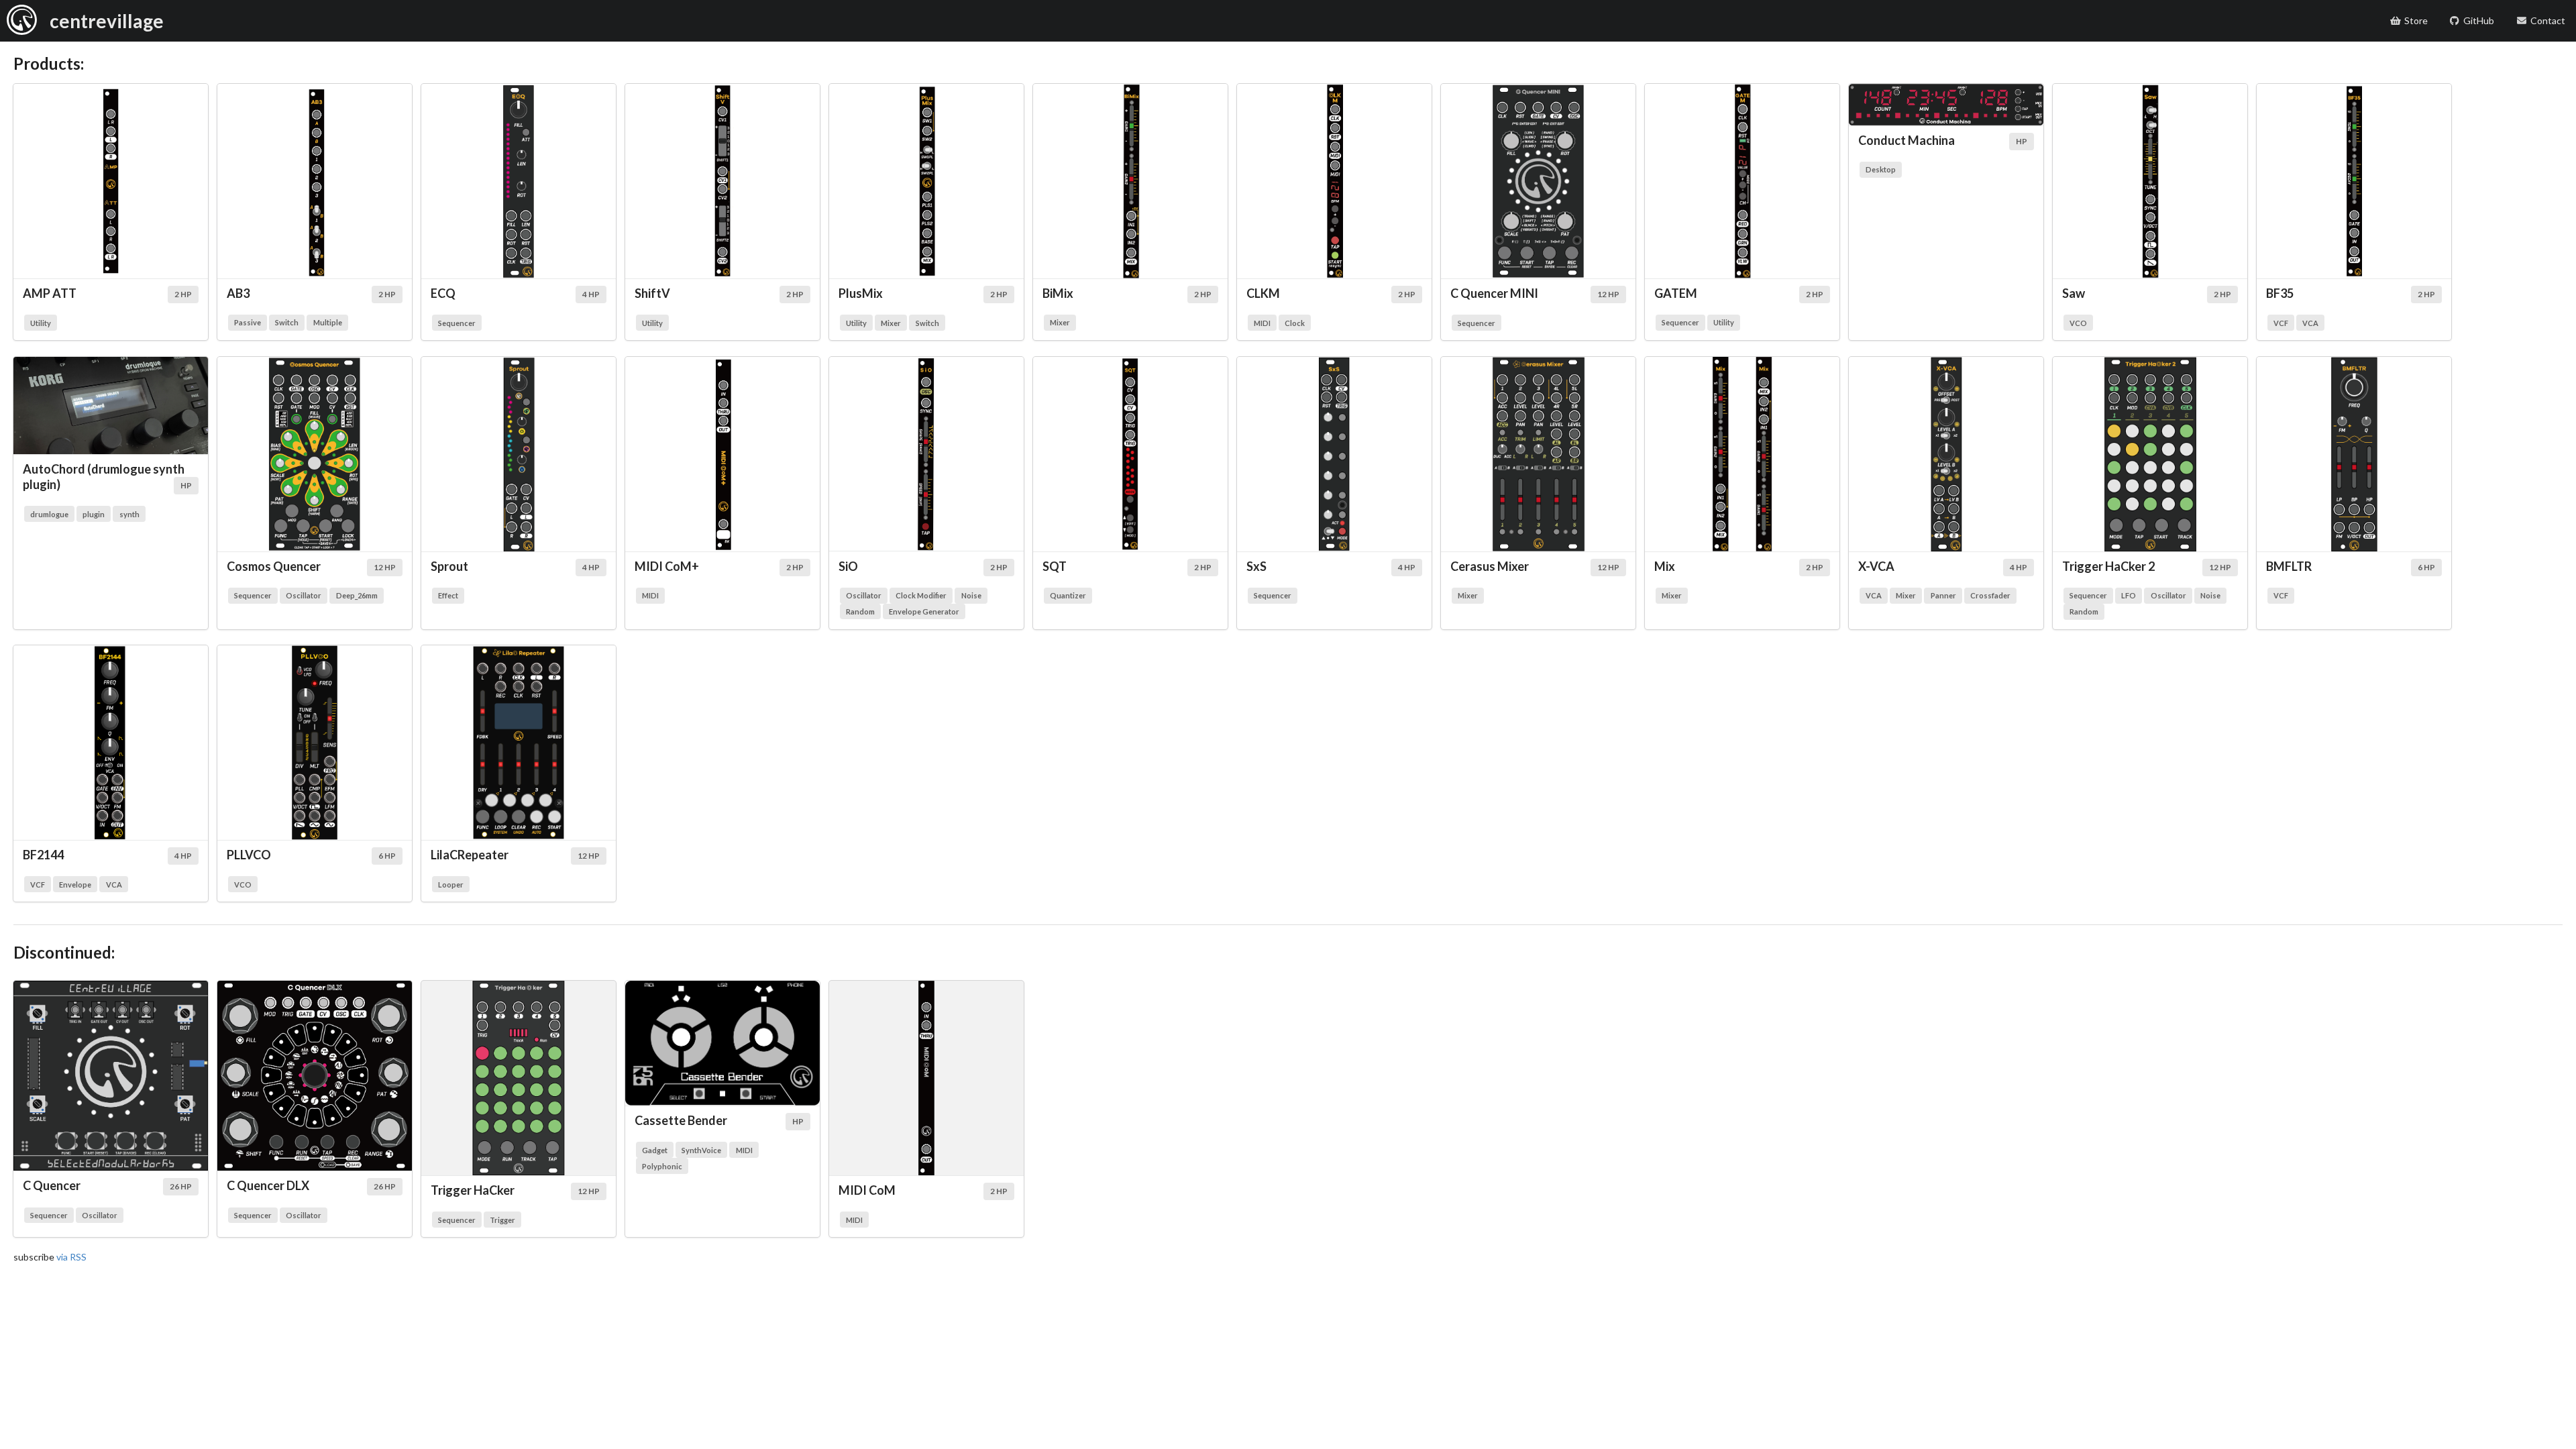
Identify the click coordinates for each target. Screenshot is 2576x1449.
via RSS (71, 1257)
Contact (2548, 20)
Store (2416, 20)
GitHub (2479, 20)
